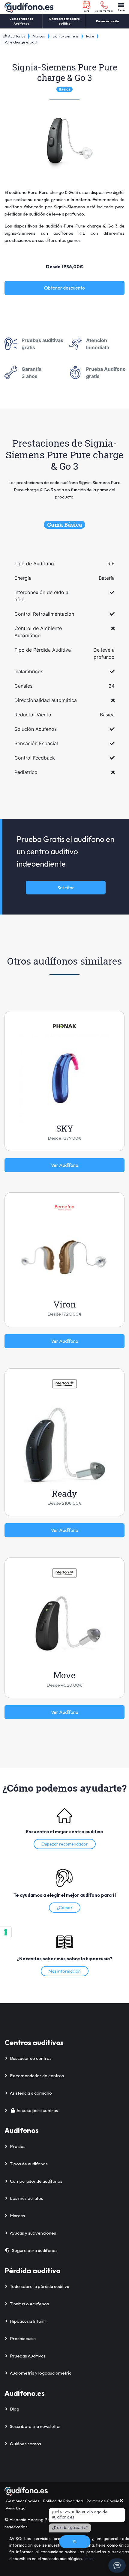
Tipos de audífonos (29, 2164)
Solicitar (66, 888)
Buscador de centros (31, 2058)
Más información (65, 1971)
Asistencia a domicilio (31, 2093)
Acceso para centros (37, 2110)
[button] (87, 7)
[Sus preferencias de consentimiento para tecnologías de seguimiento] (6, 1932)
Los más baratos (27, 2198)
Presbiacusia (23, 2338)
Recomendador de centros (37, 2076)
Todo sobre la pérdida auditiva (40, 2286)
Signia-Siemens (66, 36)
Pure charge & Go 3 (21, 42)
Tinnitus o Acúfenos (29, 2304)
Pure (90, 36)
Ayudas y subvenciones (33, 2233)
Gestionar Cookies (22, 2501)
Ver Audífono (65, 1165)
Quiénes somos (25, 2444)
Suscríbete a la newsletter (36, 2426)
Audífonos (16, 36)
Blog (15, 2409)
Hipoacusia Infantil (28, 2321)
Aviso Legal (16, 2508)
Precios (18, 2146)
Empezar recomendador (65, 1844)
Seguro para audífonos (35, 2250)
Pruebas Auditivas (28, 2356)
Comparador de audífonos (36, 2181)
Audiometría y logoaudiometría (41, 2373)
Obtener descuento (64, 288)
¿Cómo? (65, 1908)
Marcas (39, 36)
